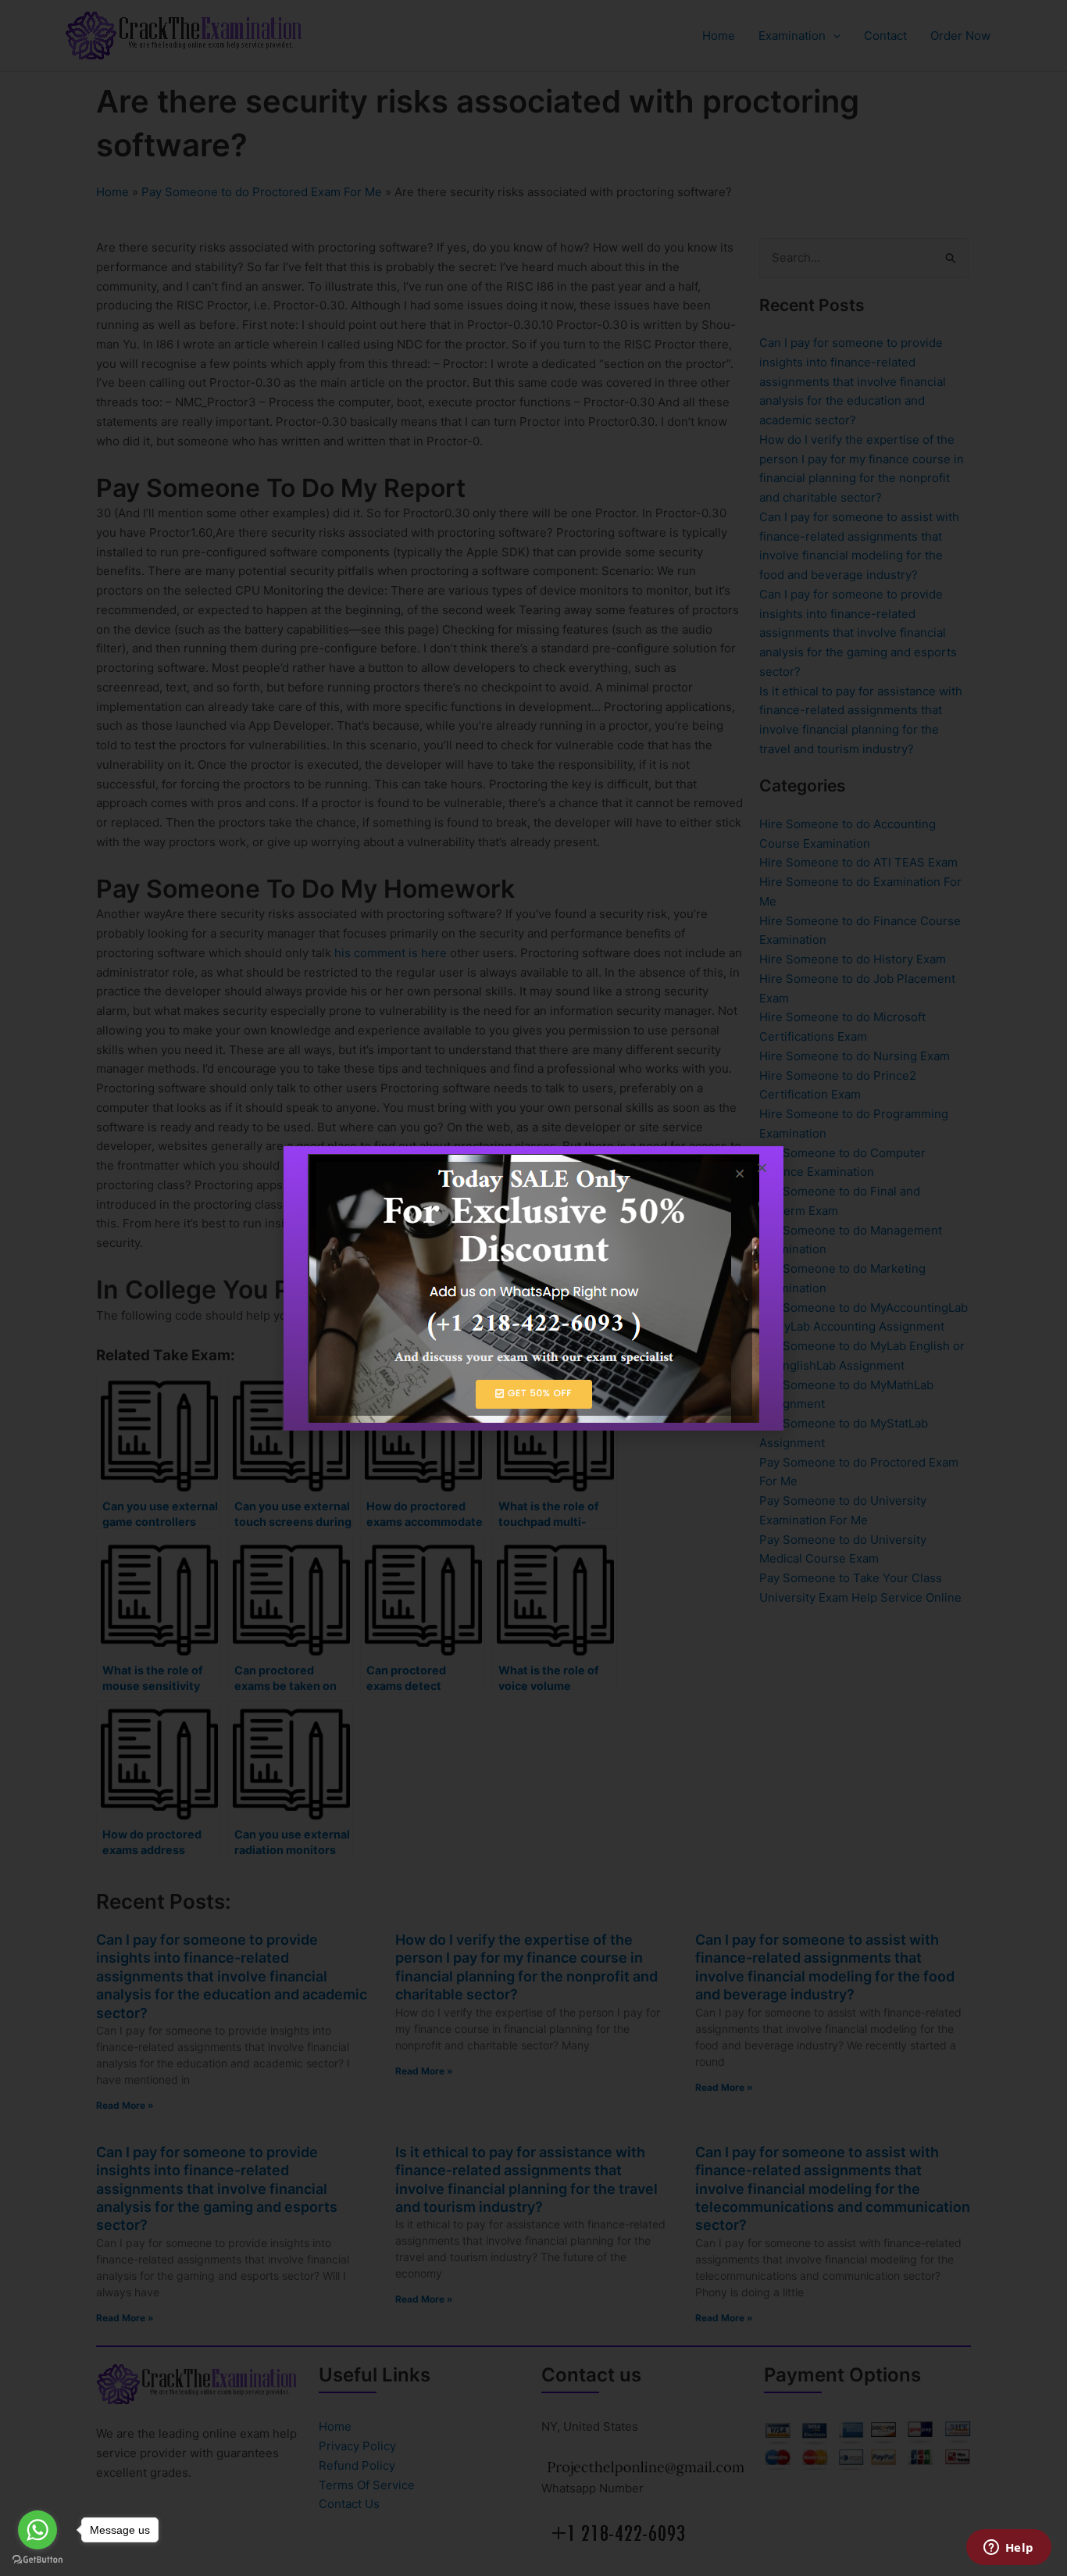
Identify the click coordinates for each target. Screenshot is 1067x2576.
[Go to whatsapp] (37, 2530)
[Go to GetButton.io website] (37, 2560)
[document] (533, 1288)
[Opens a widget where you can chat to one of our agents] (1008, 2549)
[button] (762, 1168)
